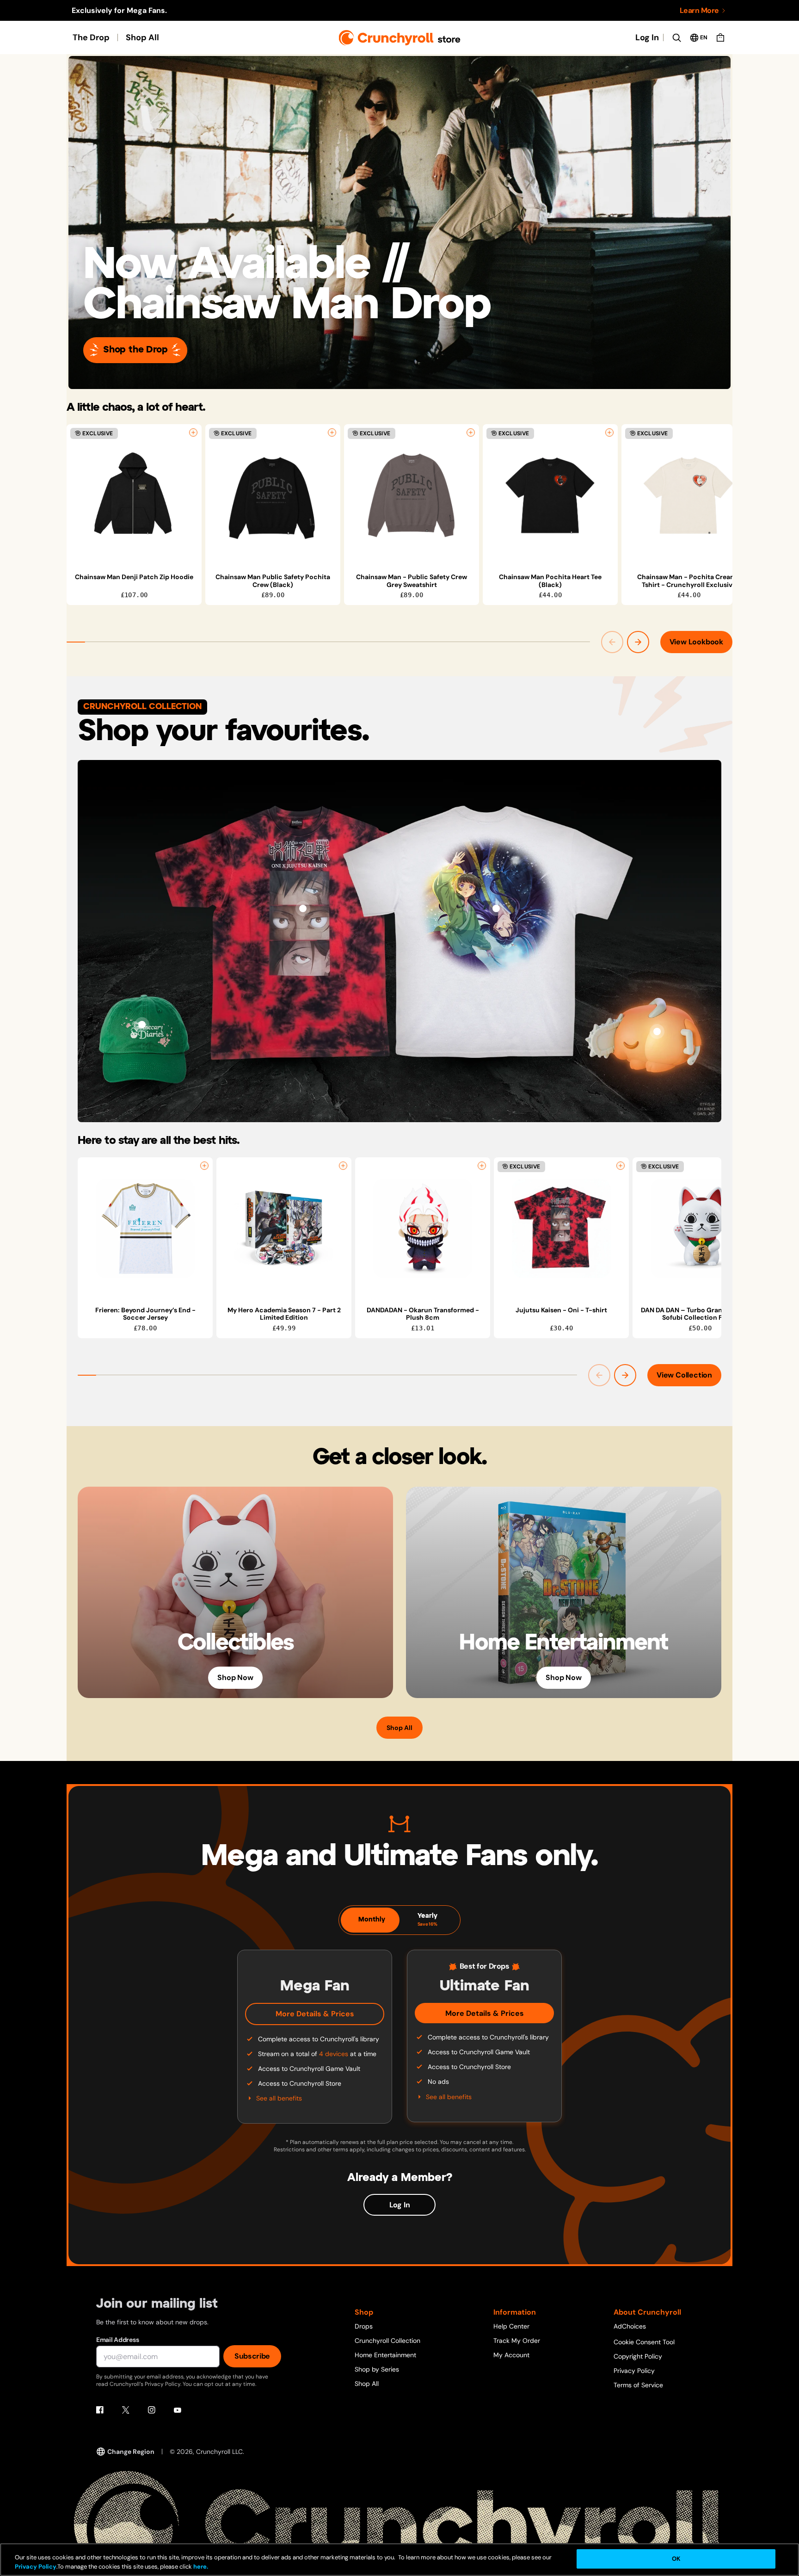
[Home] (400, 38)
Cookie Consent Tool (644, 2342)
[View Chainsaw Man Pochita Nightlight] (657, 1032)
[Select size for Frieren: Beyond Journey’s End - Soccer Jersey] (204, 1166)
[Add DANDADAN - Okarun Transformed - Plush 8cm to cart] (482, 1166)
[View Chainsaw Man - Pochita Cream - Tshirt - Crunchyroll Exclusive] (689, 495)
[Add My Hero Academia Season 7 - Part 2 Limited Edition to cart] (343, 1166)
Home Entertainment (385, 2355)
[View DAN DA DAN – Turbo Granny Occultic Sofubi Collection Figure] (700, 1229)
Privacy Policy (634, 2371)
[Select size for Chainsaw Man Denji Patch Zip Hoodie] (193, 432)
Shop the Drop (135, 350)
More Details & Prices (315, 2014)
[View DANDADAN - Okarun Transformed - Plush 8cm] (423, 1229)
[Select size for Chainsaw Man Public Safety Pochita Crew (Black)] (332, 432)
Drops (364, 2326)
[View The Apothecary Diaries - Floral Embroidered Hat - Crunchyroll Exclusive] (142, 1025)
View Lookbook (696, 642)
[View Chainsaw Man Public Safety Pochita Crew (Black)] (273, 495)
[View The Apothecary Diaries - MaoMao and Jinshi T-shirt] (496, 908)
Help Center (511, 2326)
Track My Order (517, 2341)
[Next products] (638, 642)
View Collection (684, 1375)
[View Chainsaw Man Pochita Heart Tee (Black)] (550, 495)
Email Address (117, 2340)
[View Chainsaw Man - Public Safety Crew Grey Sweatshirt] (412, 495)
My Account (511, 2355)
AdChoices (630, 2326)
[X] (126, 2410)
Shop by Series (377, 2369)
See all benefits (279, 2098)
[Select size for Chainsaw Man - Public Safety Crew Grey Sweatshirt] (471, 432)
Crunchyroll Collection (387, 2341)
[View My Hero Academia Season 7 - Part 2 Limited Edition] (284, 1229)
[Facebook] (100, 2410)
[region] (399, 515)
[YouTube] (178, 2410)
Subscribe (252, 2356)
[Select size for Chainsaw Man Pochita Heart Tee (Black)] (609, 432)
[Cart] (720, 37)
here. (200, 2567)
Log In (647, 37)
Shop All (142, 37)
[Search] (676, 37)
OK (676, 2559)
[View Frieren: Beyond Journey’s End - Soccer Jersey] (145, 1229)
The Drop (91, 37)
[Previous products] (612, 642)
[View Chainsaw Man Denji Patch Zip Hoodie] (134, 495)
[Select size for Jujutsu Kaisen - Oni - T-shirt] (621, 1166)
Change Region (131, 2452)
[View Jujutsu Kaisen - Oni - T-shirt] (303, 908)
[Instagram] (152, 2410)
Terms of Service (638, 2385)
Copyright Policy (638, 2356)
